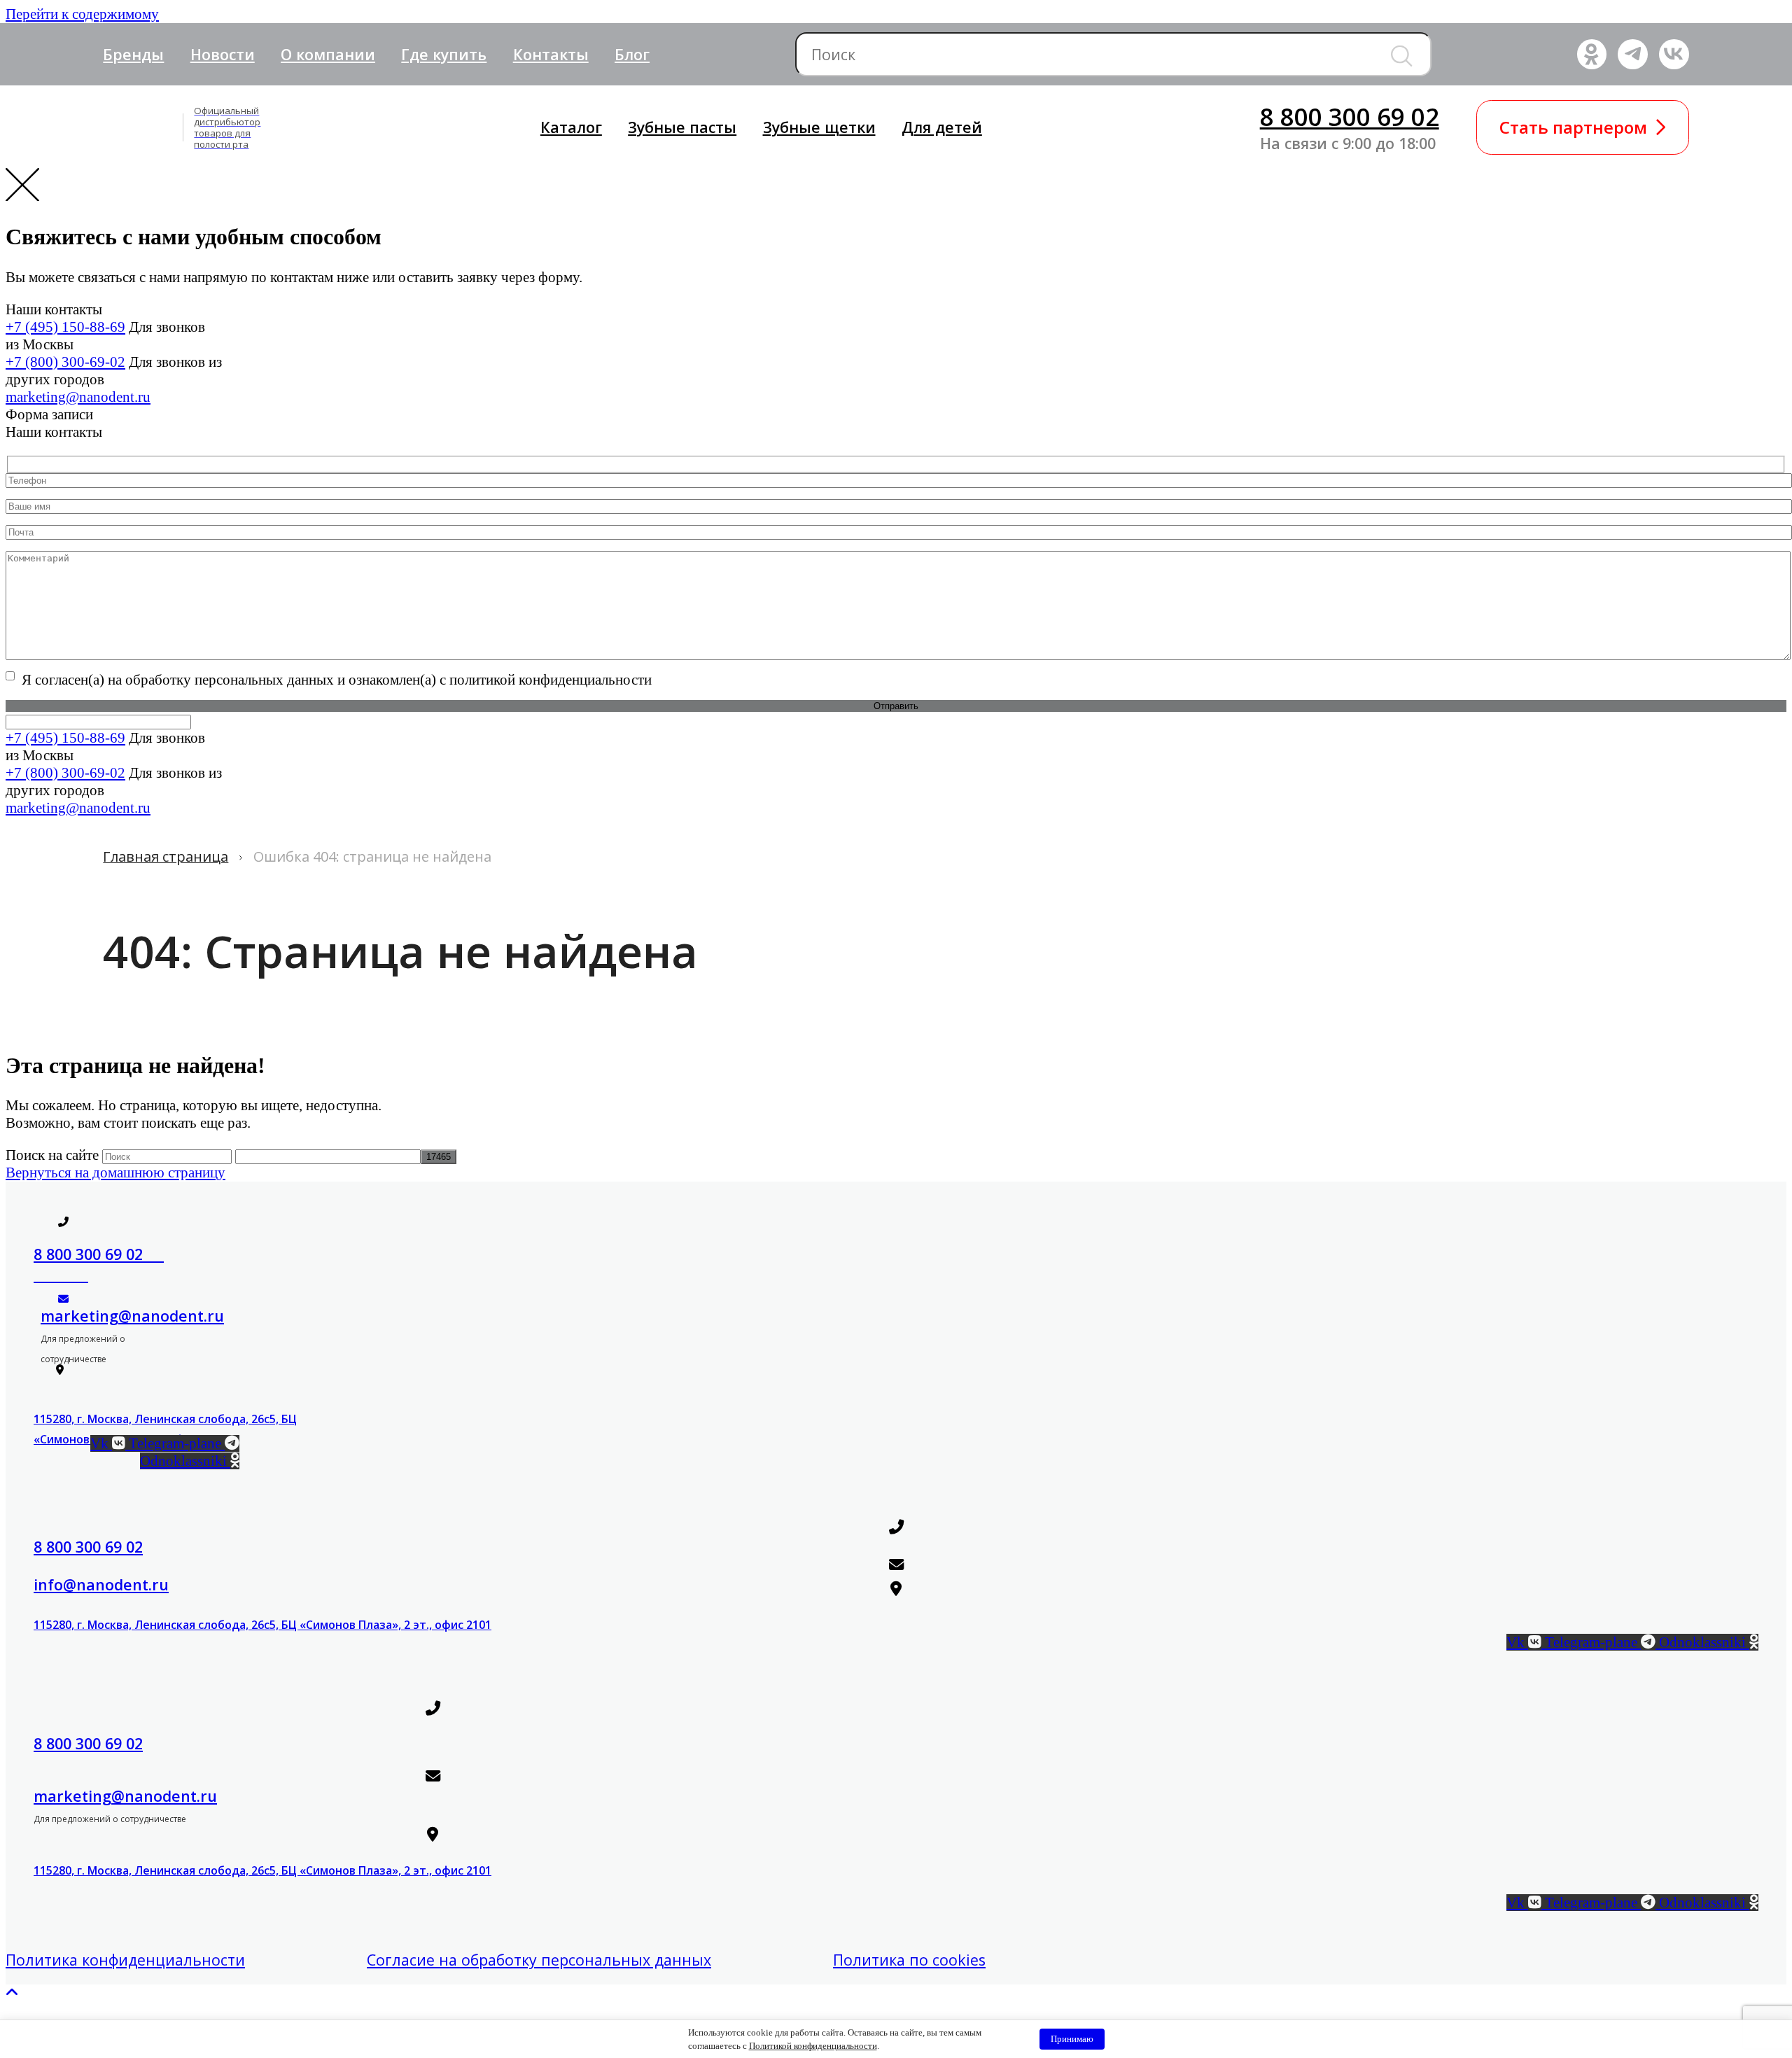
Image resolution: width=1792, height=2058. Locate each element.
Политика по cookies (909, 1960)
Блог (632, 54)
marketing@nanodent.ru (78, 397)
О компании (328, 54)
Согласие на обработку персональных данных (539, 1960)
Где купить (444, 54)
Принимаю (1072, 2039)
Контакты (551, 54)
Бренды (133, 54)
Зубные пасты (682, 127)
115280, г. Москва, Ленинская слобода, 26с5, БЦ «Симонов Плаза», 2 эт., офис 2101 (262, 1625)
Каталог (571, 127)
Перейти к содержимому (82, 14)
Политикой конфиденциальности (813, 2046)
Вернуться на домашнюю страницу (115, 1172)
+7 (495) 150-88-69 (65, 327)
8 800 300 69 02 (1350, 117)
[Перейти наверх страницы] (12, 1993)
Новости (223, 54)
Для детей (942, 127)
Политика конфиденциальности (125, 1960)
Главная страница (166, 856)
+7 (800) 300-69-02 (65, 362)
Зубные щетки (819, 127)
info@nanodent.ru (101, 1584)
